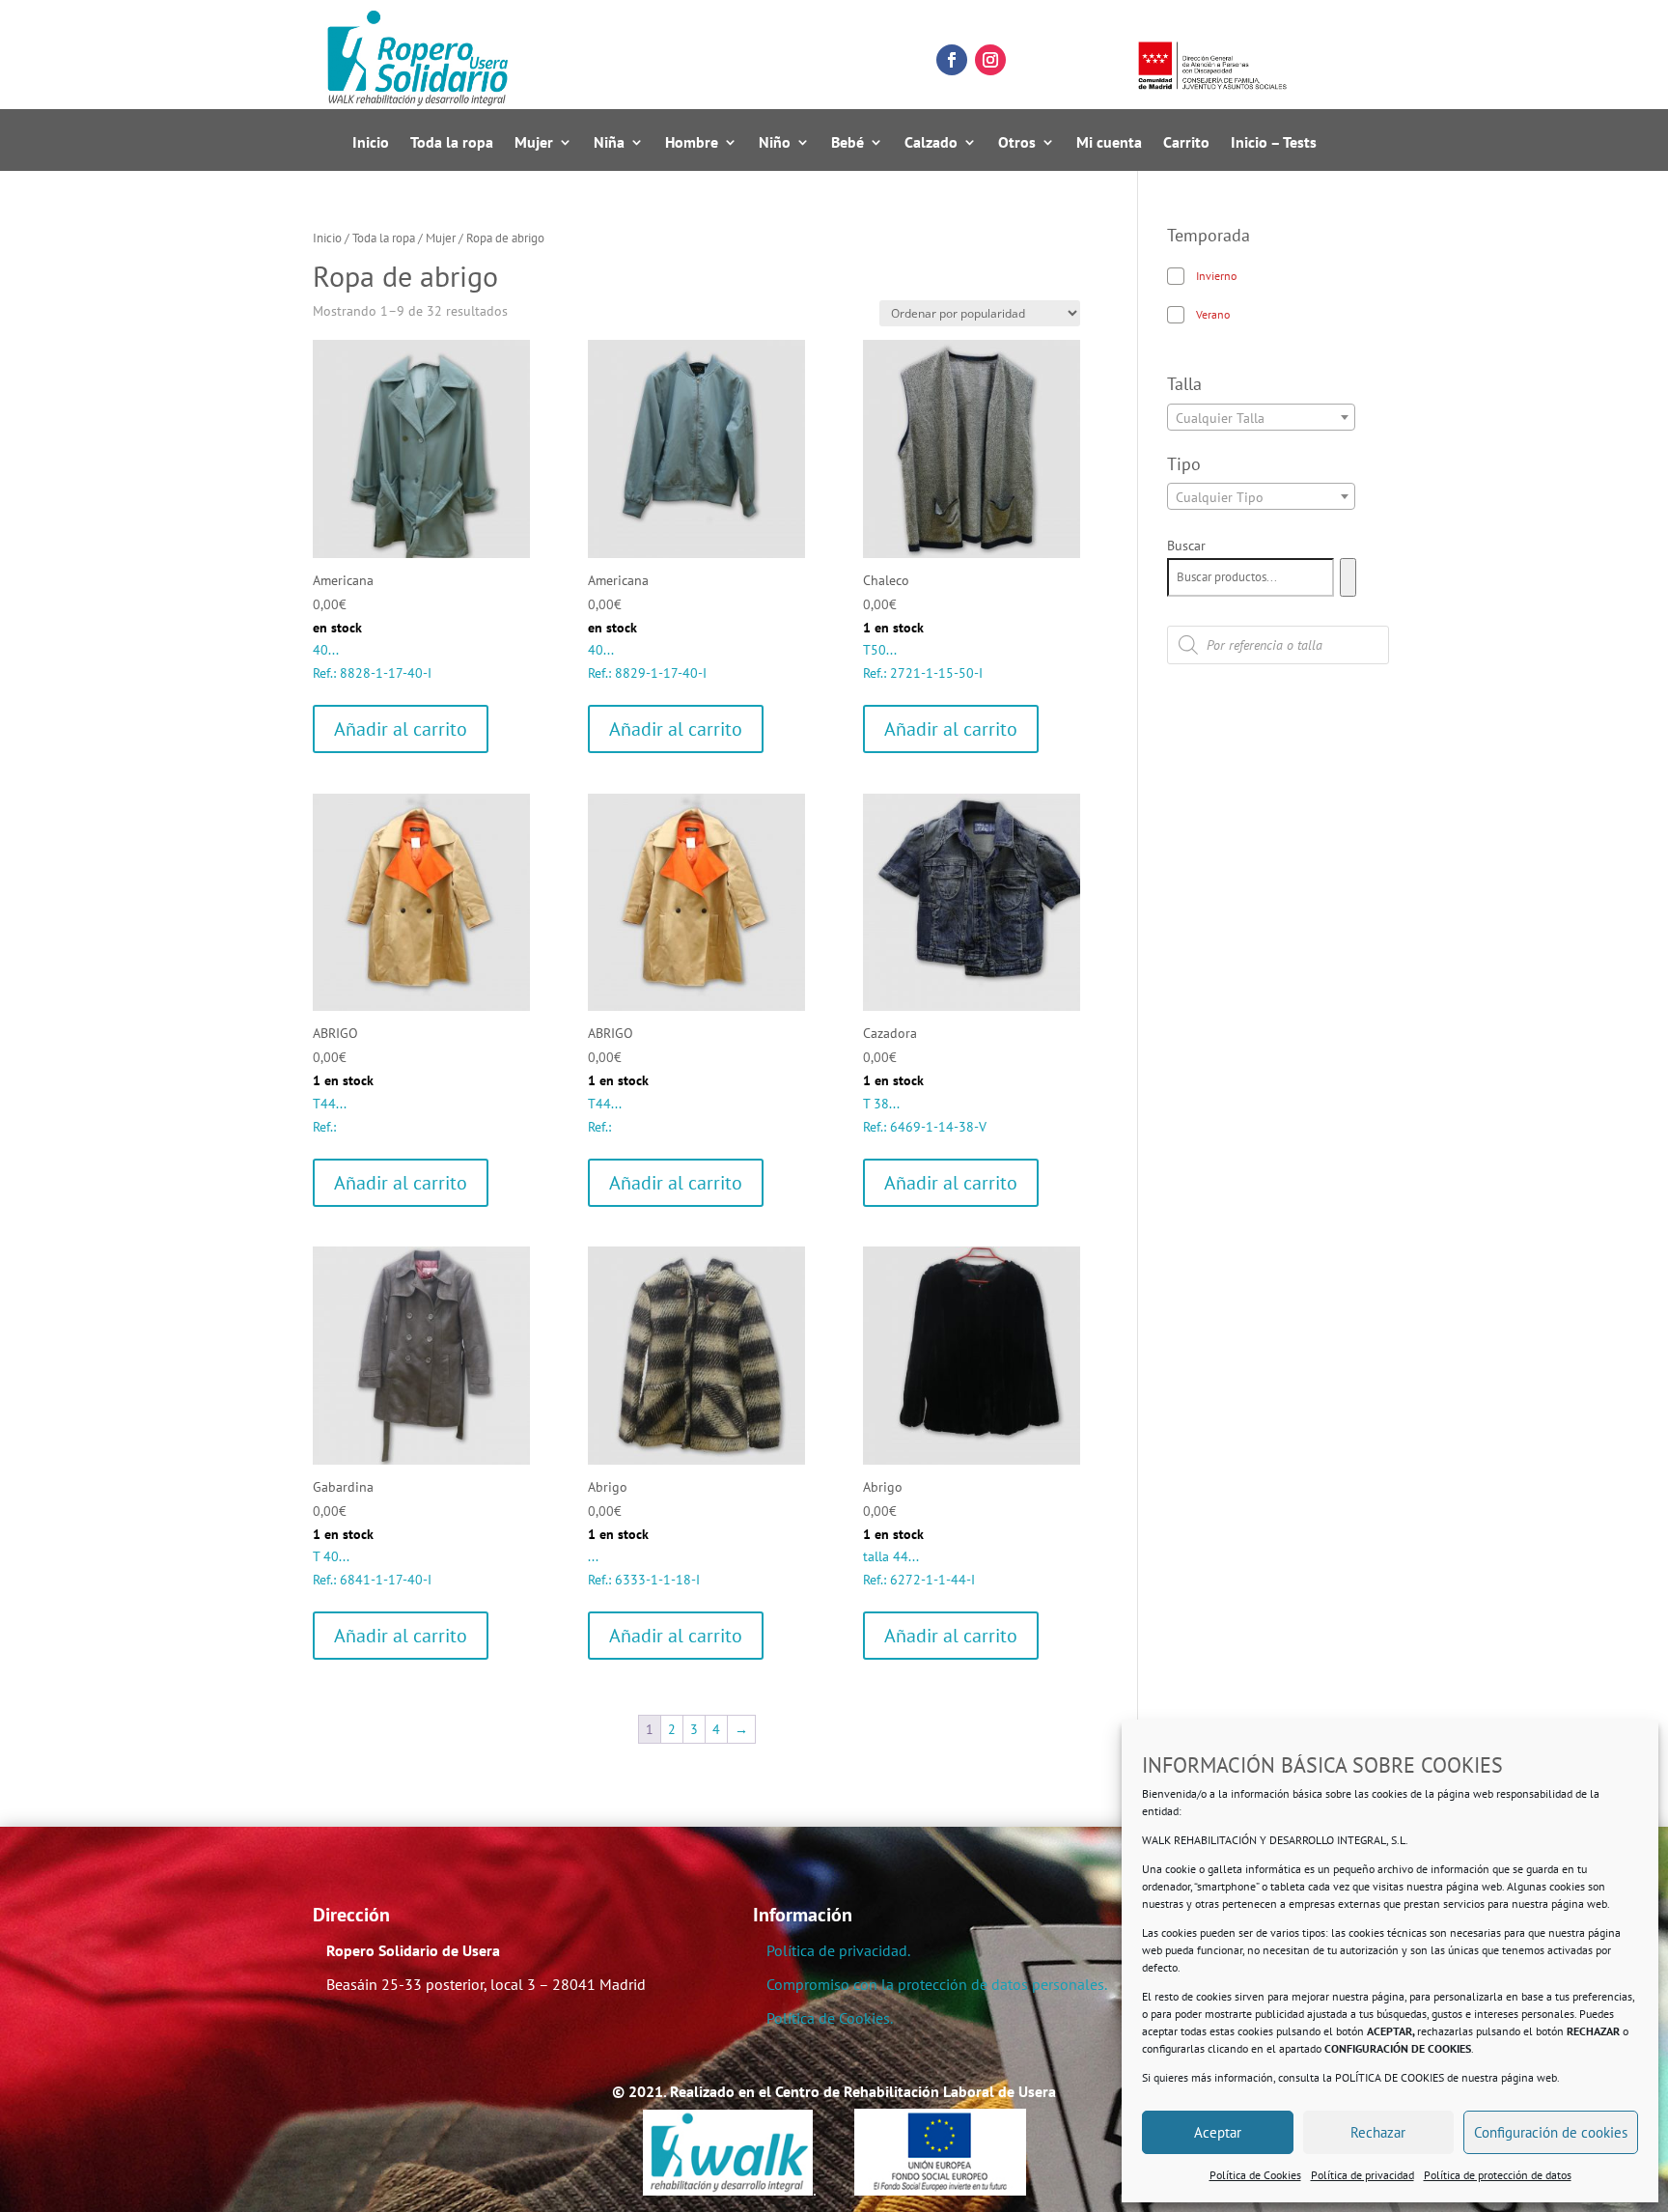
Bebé (848, 143)
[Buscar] (1348, 577)
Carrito (1186, 143)
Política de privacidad (1362, 2175)
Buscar (1186, 546)
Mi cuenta (1109, 143)
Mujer (534, 143)
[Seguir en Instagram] (990, 60)
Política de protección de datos (1498, 2175)
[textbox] (1261, 418)
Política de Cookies (1255, 2175)
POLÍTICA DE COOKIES (1390, 2077)
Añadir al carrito (401, 729)
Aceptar (1218, 2132)
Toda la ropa (452, 143)
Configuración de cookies (1551, 2132)
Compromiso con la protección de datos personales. (937, 1984)
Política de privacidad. (838, 1950)
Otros (1017, 143)
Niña (609, 143)
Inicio (371, 143)
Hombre (692, 143)
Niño (775, 143)
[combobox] (1261, 417)
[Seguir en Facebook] (952, 60)
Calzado (931, 143)
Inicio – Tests (1274, 143)
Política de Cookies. (830, 2018)
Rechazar (1378, 2132)
